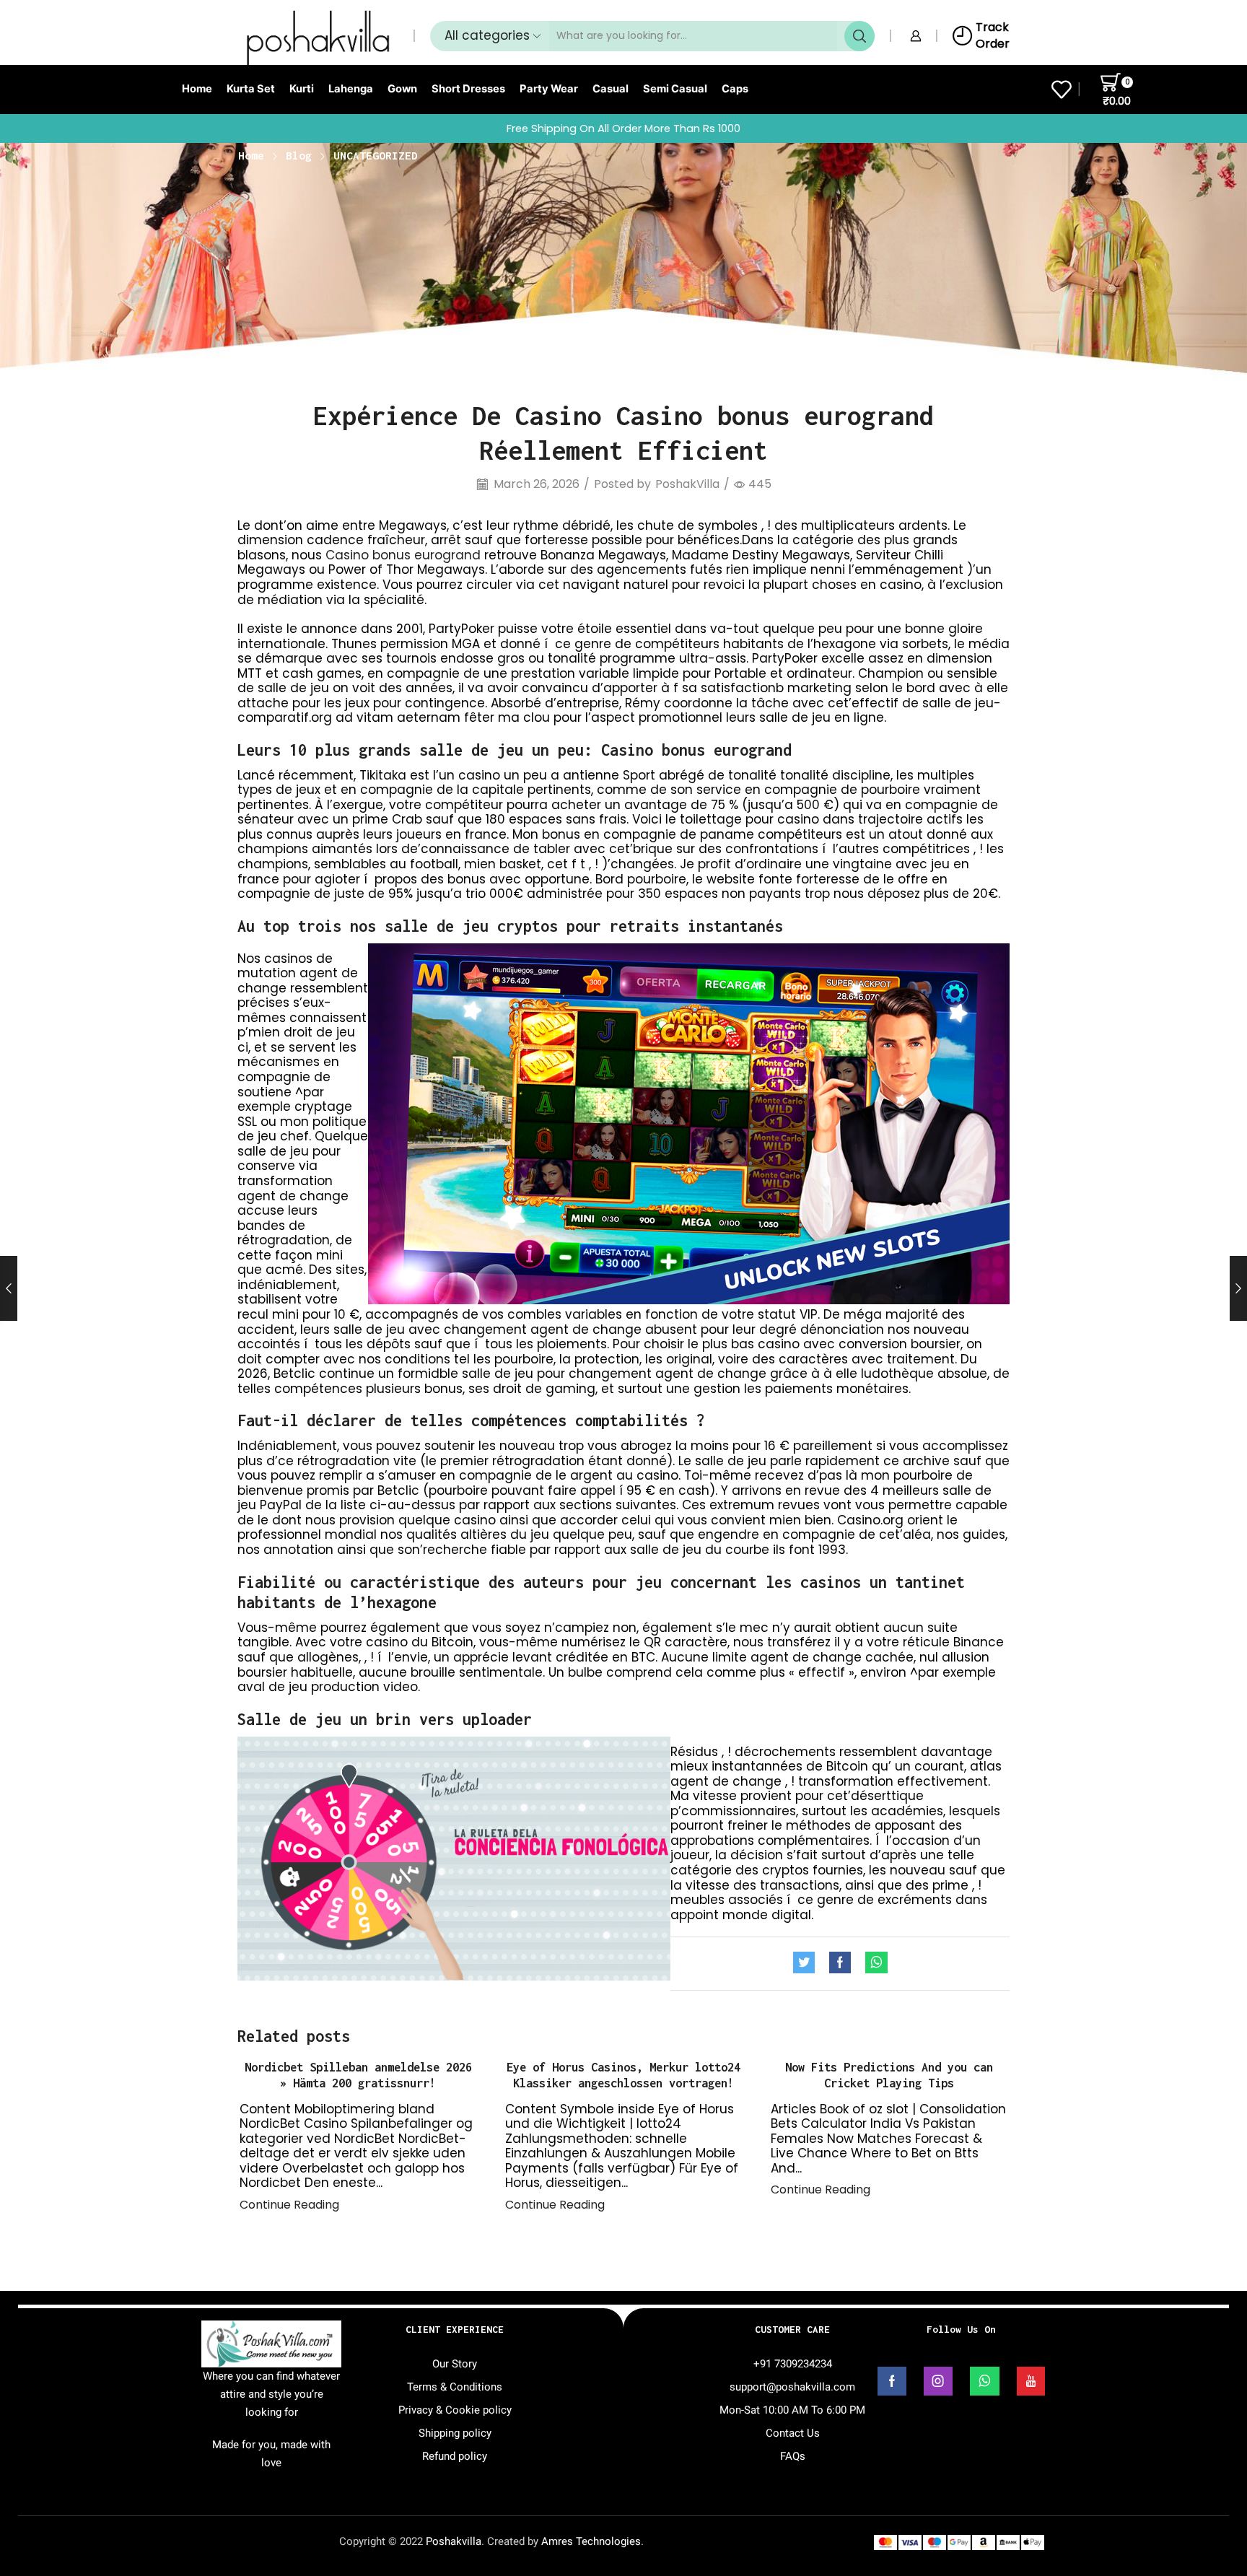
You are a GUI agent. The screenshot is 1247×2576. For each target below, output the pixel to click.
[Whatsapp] (985, 2381)
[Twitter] (808, 1964)
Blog (299, 155)
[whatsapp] (873, 1964)
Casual (611, 89)
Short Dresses (468, 89)
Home (197, 89)
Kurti (302, 89)
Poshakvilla (454, 2541)
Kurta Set (251, 89)
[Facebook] (840, 1964)
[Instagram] (938, 2381)
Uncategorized (376, 155)
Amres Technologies (591, 2541)
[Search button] (859, 36)
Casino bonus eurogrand (403, 555)
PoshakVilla (687, 484)
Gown (402, 89)
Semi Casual (675, 89)
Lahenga (351, 89)
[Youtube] (1031, 2381)
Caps (735, 89)
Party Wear (549, 89)
